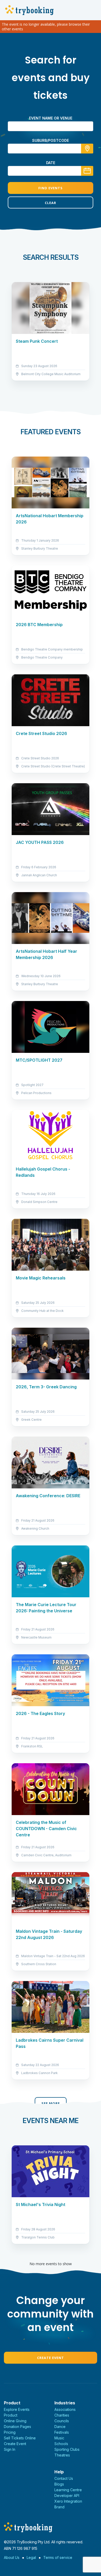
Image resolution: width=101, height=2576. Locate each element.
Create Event (51, 2358)
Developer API (67, 2495)
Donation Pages (17, 2427)
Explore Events (17, 2409)
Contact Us (64, 2478)
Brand (59, 2507)
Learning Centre (68, 2490)
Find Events (51, 188)
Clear (51, 203)
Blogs (59, 2484)
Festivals (62, 2432)
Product (11, 2415)
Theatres (62, 2455)
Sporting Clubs (67, 2449)
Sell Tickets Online (20, 2438)
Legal (31, 2557)
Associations (65, 2409)
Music (59, 2438)
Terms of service (58, 2557)
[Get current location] (87, 149)
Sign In (10, 2449)
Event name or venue (51, 118)
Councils (62, 2421)
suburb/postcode (51, 140)
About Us (12, 2557)
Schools (61, 2444)
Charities (62, 2415)
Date (51, 163)
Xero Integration (68, 2501)
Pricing (10, 2432)
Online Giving (15, 2421)
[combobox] (51, 149)
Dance (60, 2427)
